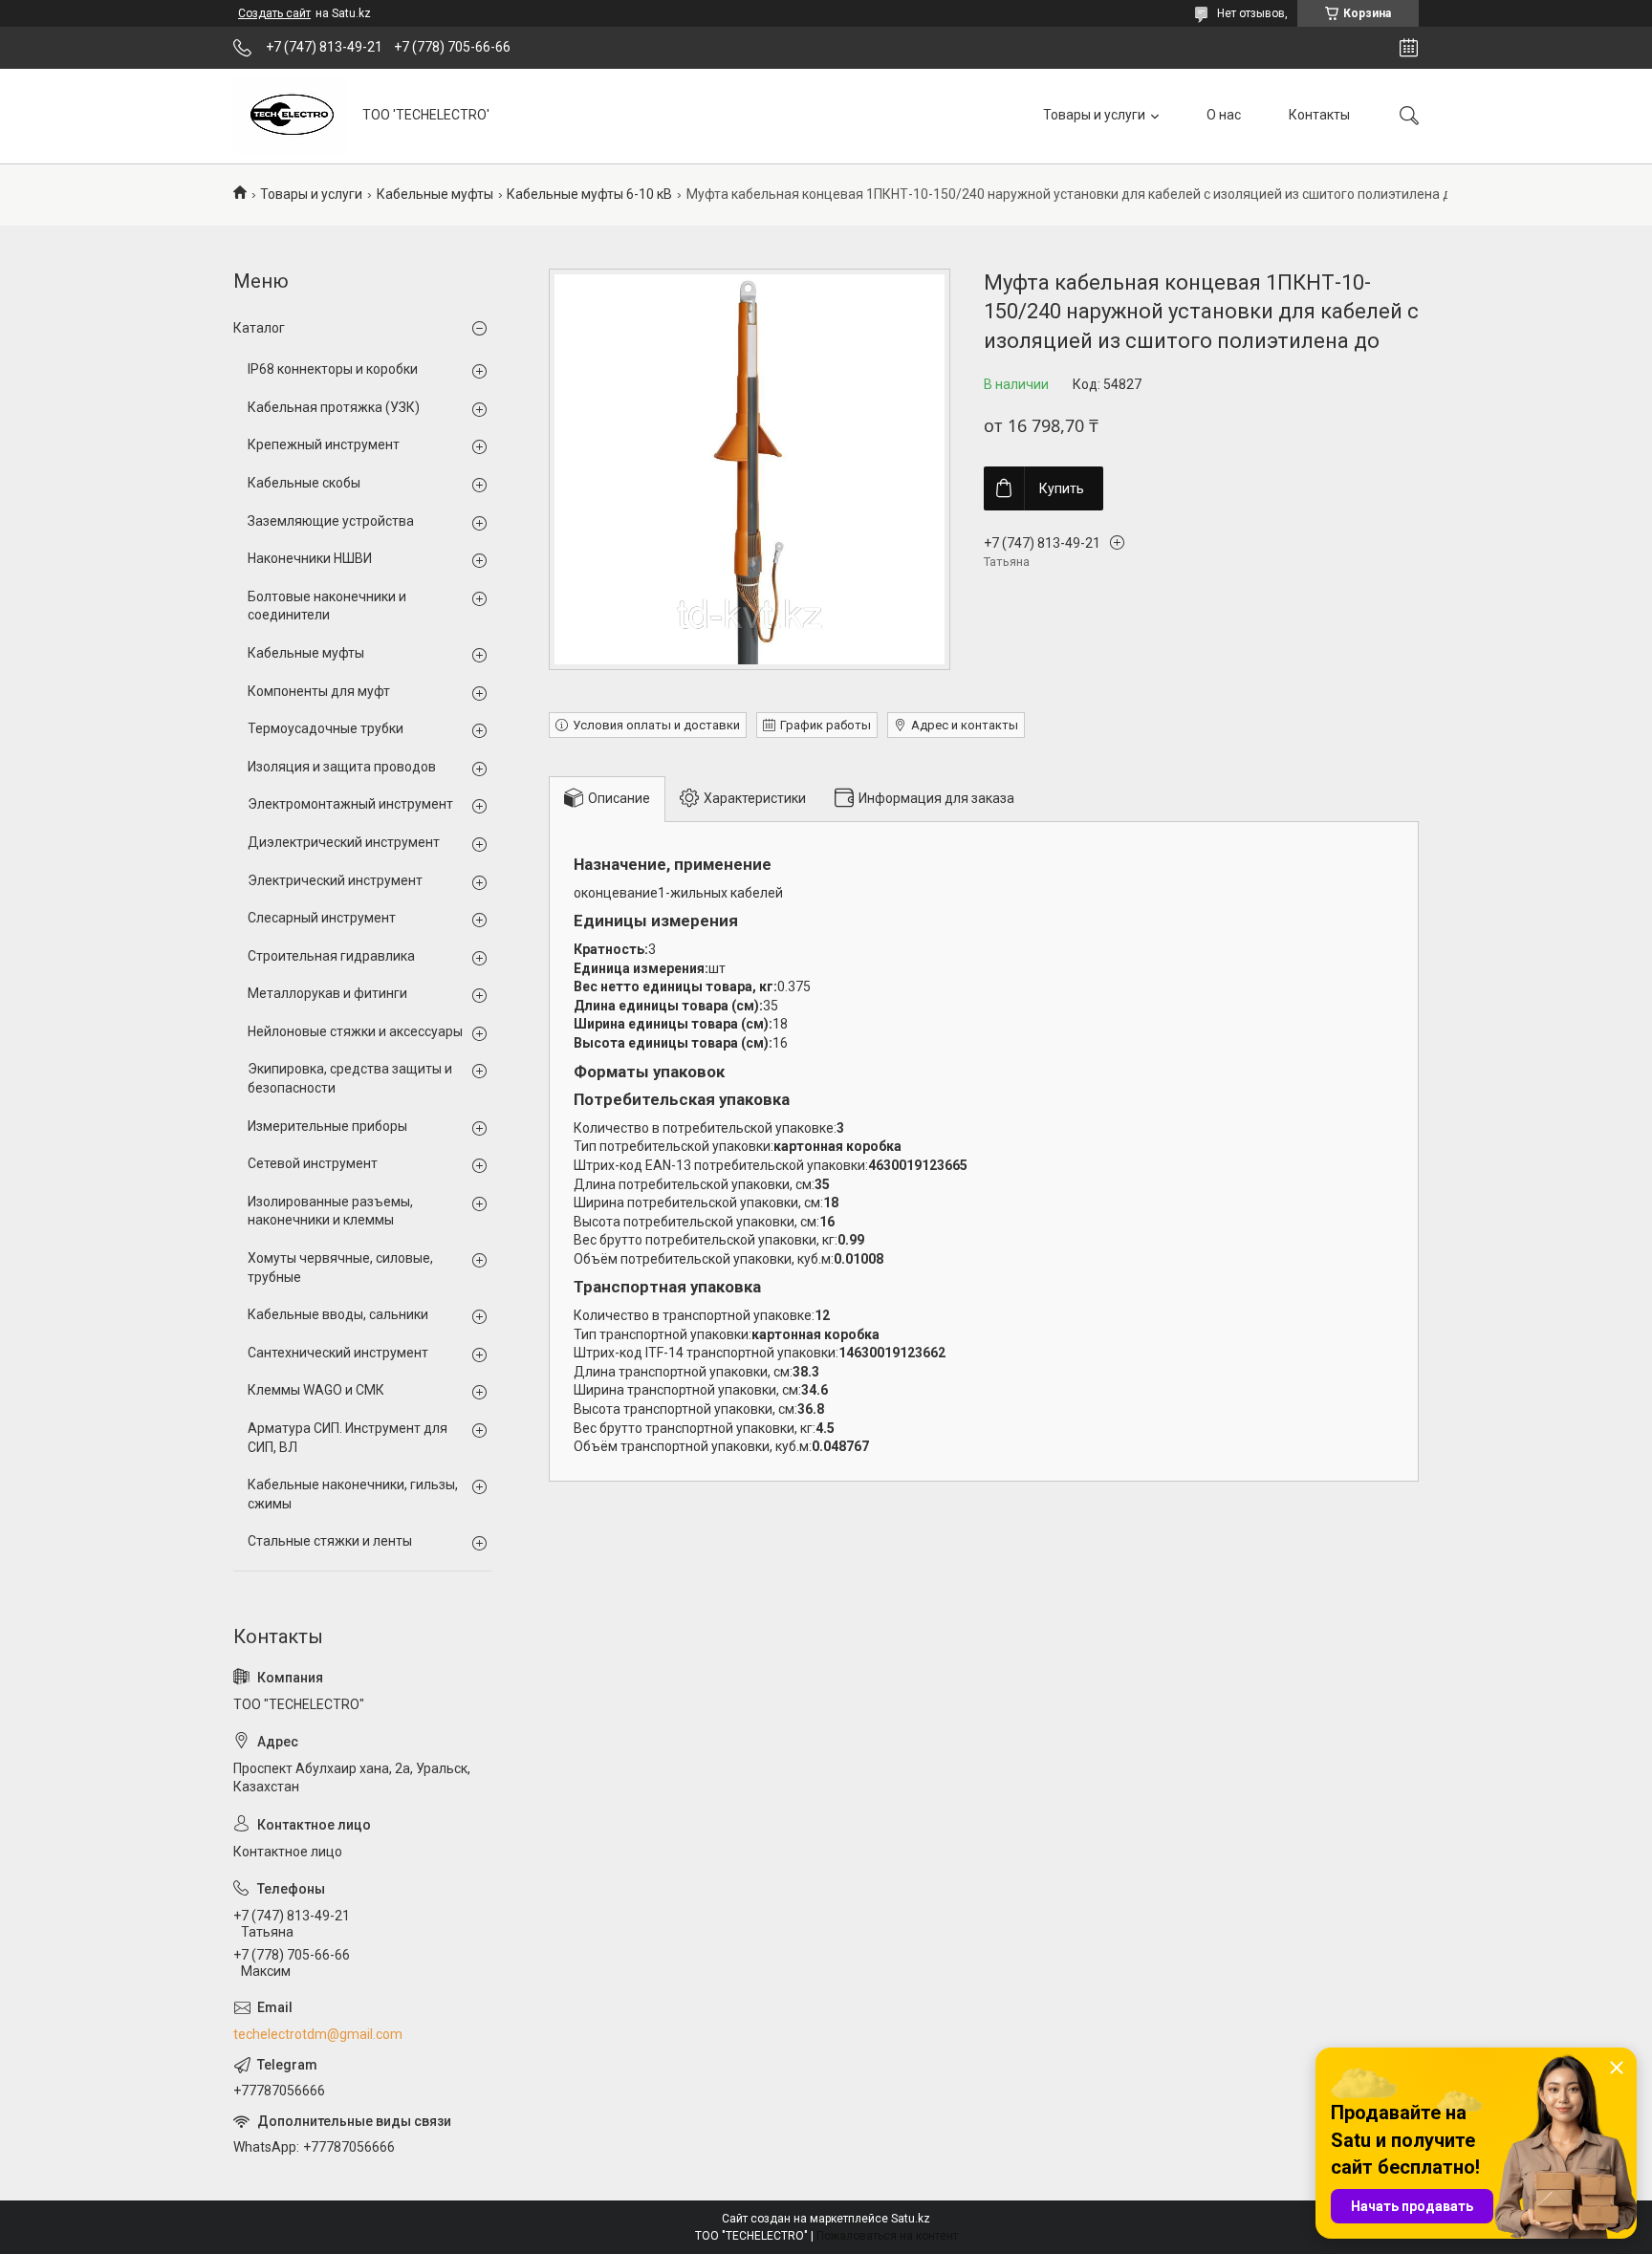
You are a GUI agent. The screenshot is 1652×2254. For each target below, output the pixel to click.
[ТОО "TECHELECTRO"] (291, 116)
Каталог (259, 328)
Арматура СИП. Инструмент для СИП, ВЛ (348, 1438)
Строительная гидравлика (331, 956)
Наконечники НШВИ (310, 558)
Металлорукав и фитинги (327, 993)
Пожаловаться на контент (887, 2236)
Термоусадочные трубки (326, 728)
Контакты (1319, 115)
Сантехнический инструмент (338, 1353)
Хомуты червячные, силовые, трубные (340, 1268)
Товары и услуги (1094, 115)
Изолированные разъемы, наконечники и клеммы (330, 1211)
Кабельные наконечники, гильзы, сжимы (353, 1494)
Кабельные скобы (304, 483)
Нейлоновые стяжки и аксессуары (355, 1031)
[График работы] (1409, 48)
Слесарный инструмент (322, 918)
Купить (1062, 488)
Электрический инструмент (335, 880)
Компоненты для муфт (319, 691)
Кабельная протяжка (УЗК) (334, 407)
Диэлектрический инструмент (344, 842)
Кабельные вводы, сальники (338, 1314)
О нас (1224, 115)
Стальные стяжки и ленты (330, 1541)
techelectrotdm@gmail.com (318, 2034)
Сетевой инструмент (313, 1163)
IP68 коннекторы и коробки (333, 369)
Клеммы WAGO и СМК (316, 1390)
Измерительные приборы (327, 1126)
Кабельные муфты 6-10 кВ (589, 194)
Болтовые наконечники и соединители (327, 606)
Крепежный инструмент (324, 444)
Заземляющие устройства (331, 521)
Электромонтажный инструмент (350, 804)
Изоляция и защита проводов (342, 767)
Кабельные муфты (435, 194)
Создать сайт (274, 13)
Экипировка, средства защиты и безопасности (350, 1078)
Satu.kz (911, 2219)
